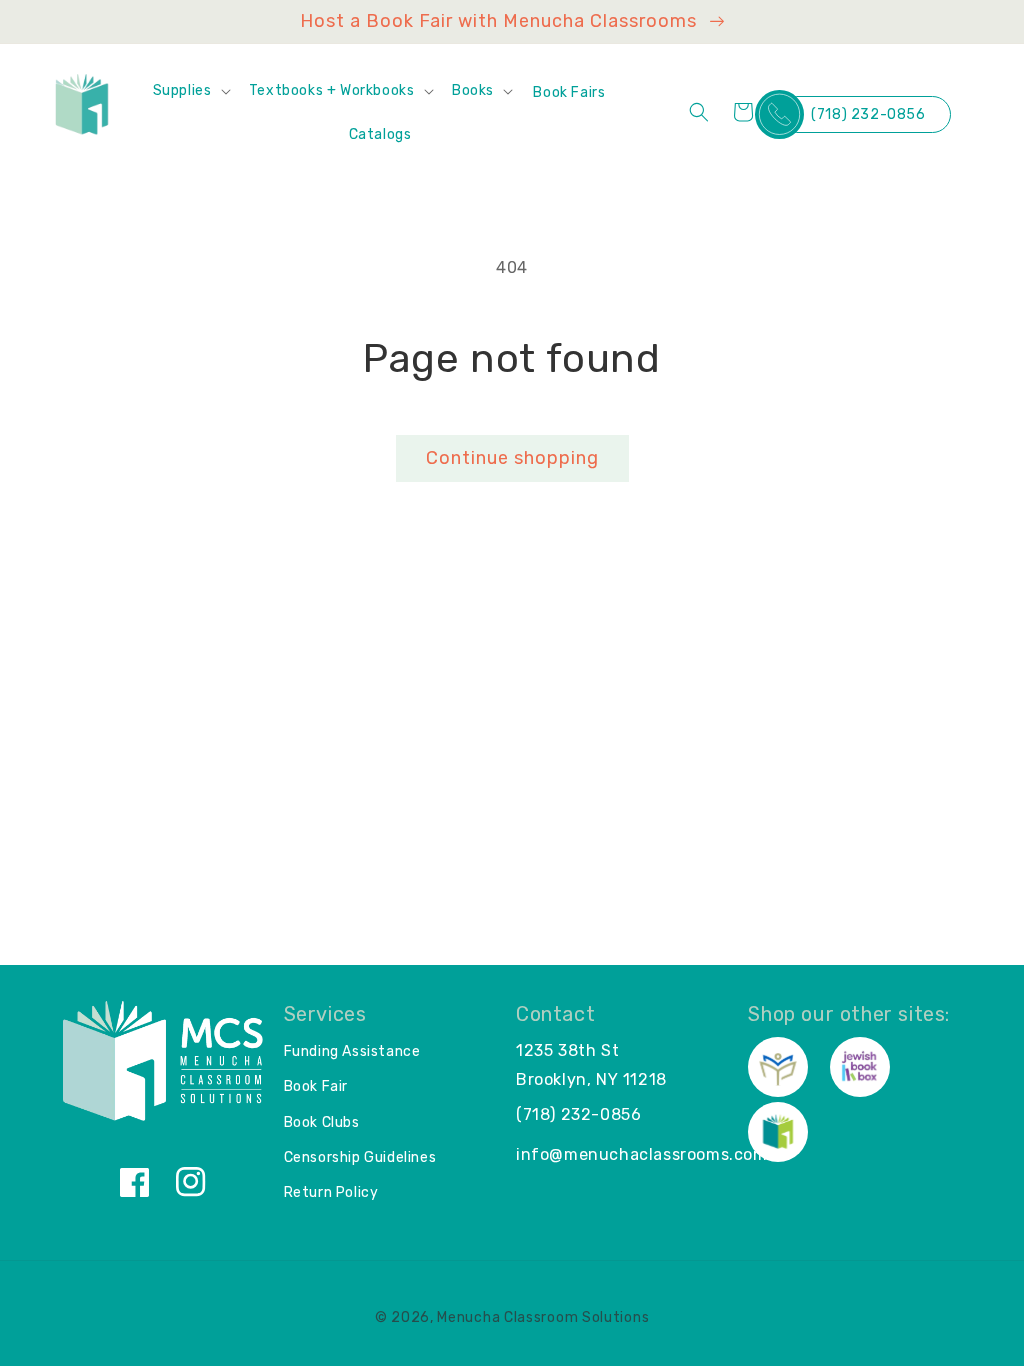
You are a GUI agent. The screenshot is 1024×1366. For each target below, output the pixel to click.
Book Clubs (322, 1122)
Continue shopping (512, 458)
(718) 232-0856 (868, 114)
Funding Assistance (352, 1051)
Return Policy (331, 1192)
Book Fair (316, 1086)
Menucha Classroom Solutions (543, 1317)
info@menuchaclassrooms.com (642, 1154)
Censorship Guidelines (360, 1157)
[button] (191, 91)
